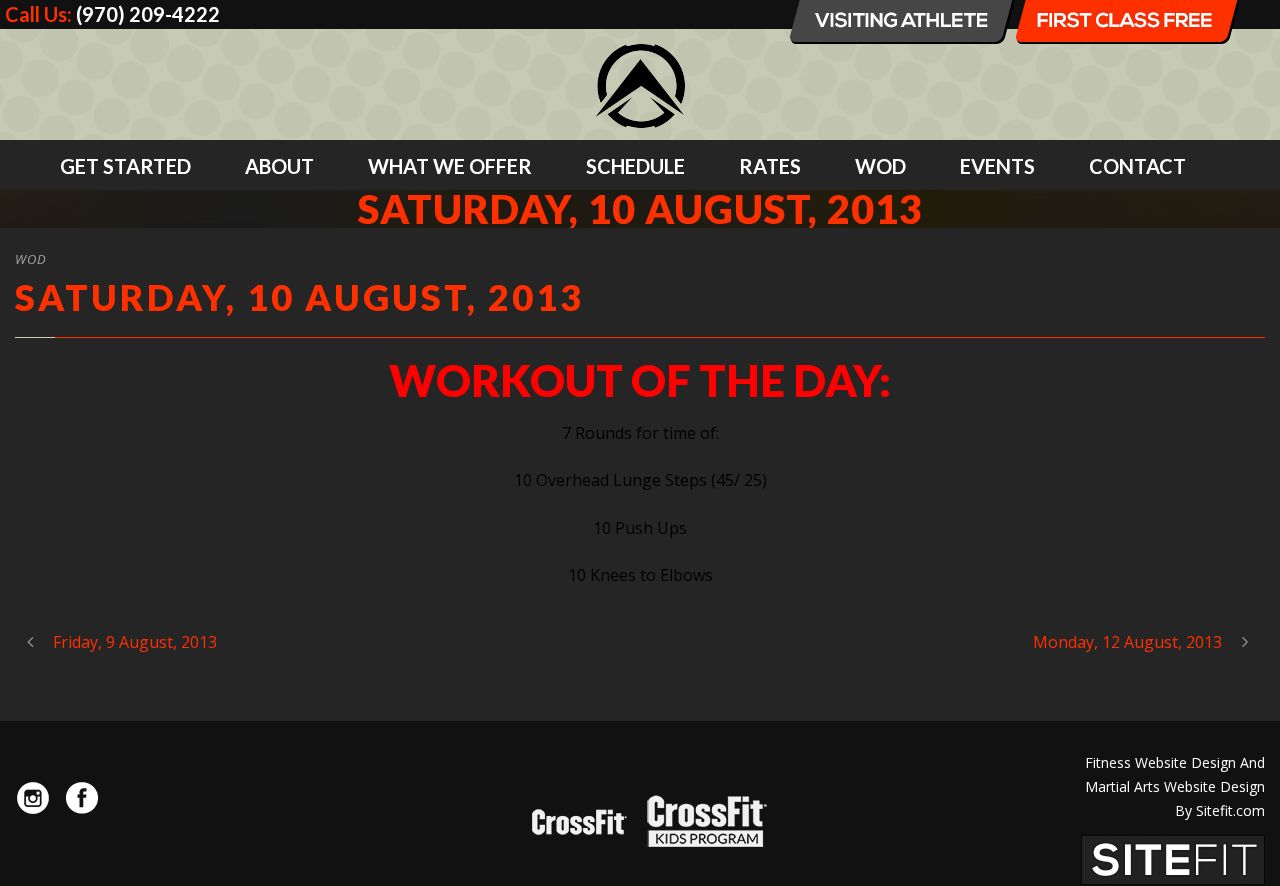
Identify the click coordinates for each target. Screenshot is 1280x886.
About (279, 166)
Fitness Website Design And (1175, 762)
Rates (770, 166)
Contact (1137, 166)
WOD (880, 166)
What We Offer (450, 166)
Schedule (635, 166)
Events (997, 166)
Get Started (125, 166)
